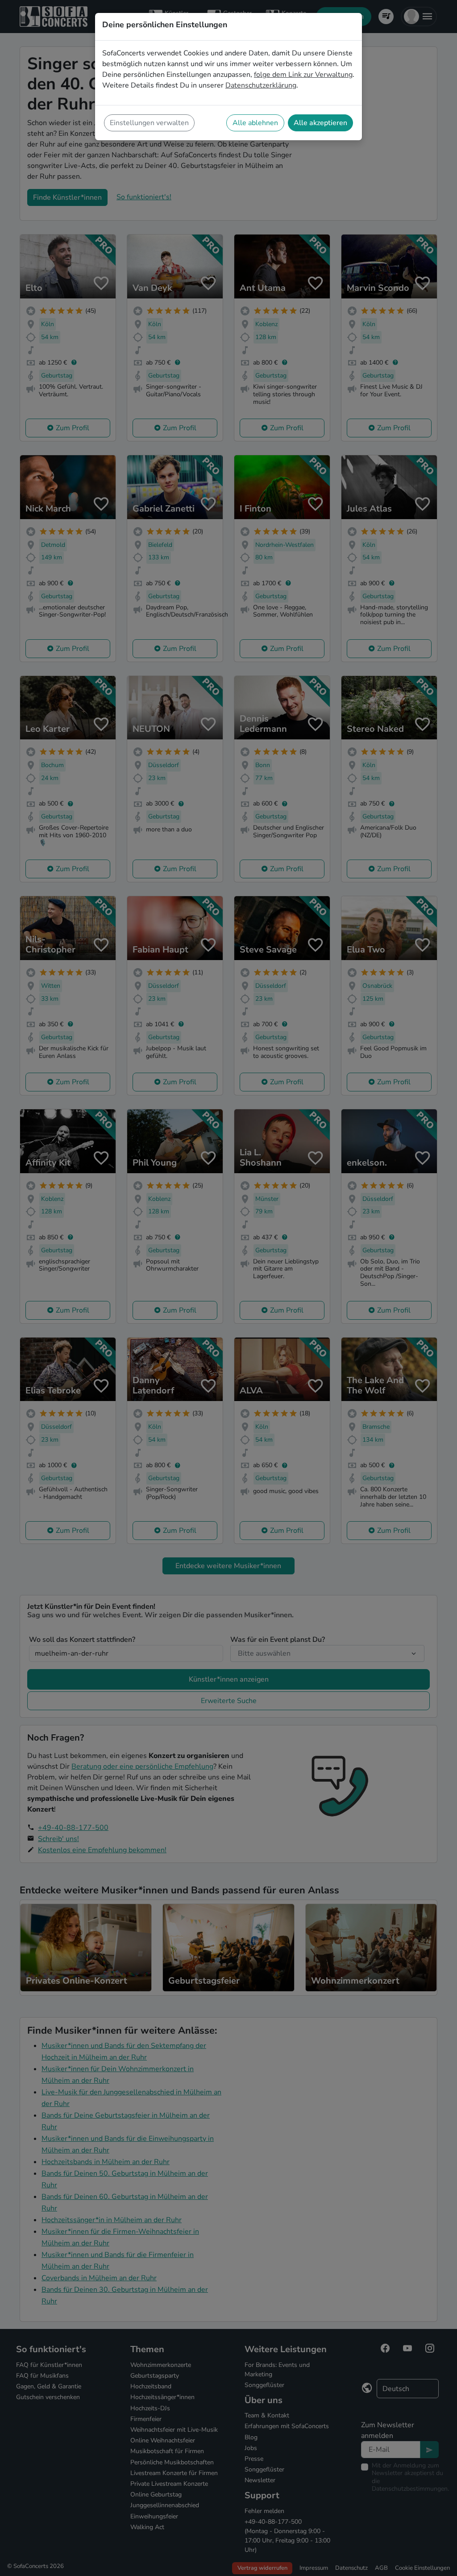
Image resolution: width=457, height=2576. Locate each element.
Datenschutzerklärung (261, 85)
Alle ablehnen (255, 123)
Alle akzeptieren (320, 123)
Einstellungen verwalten (149, 123)
